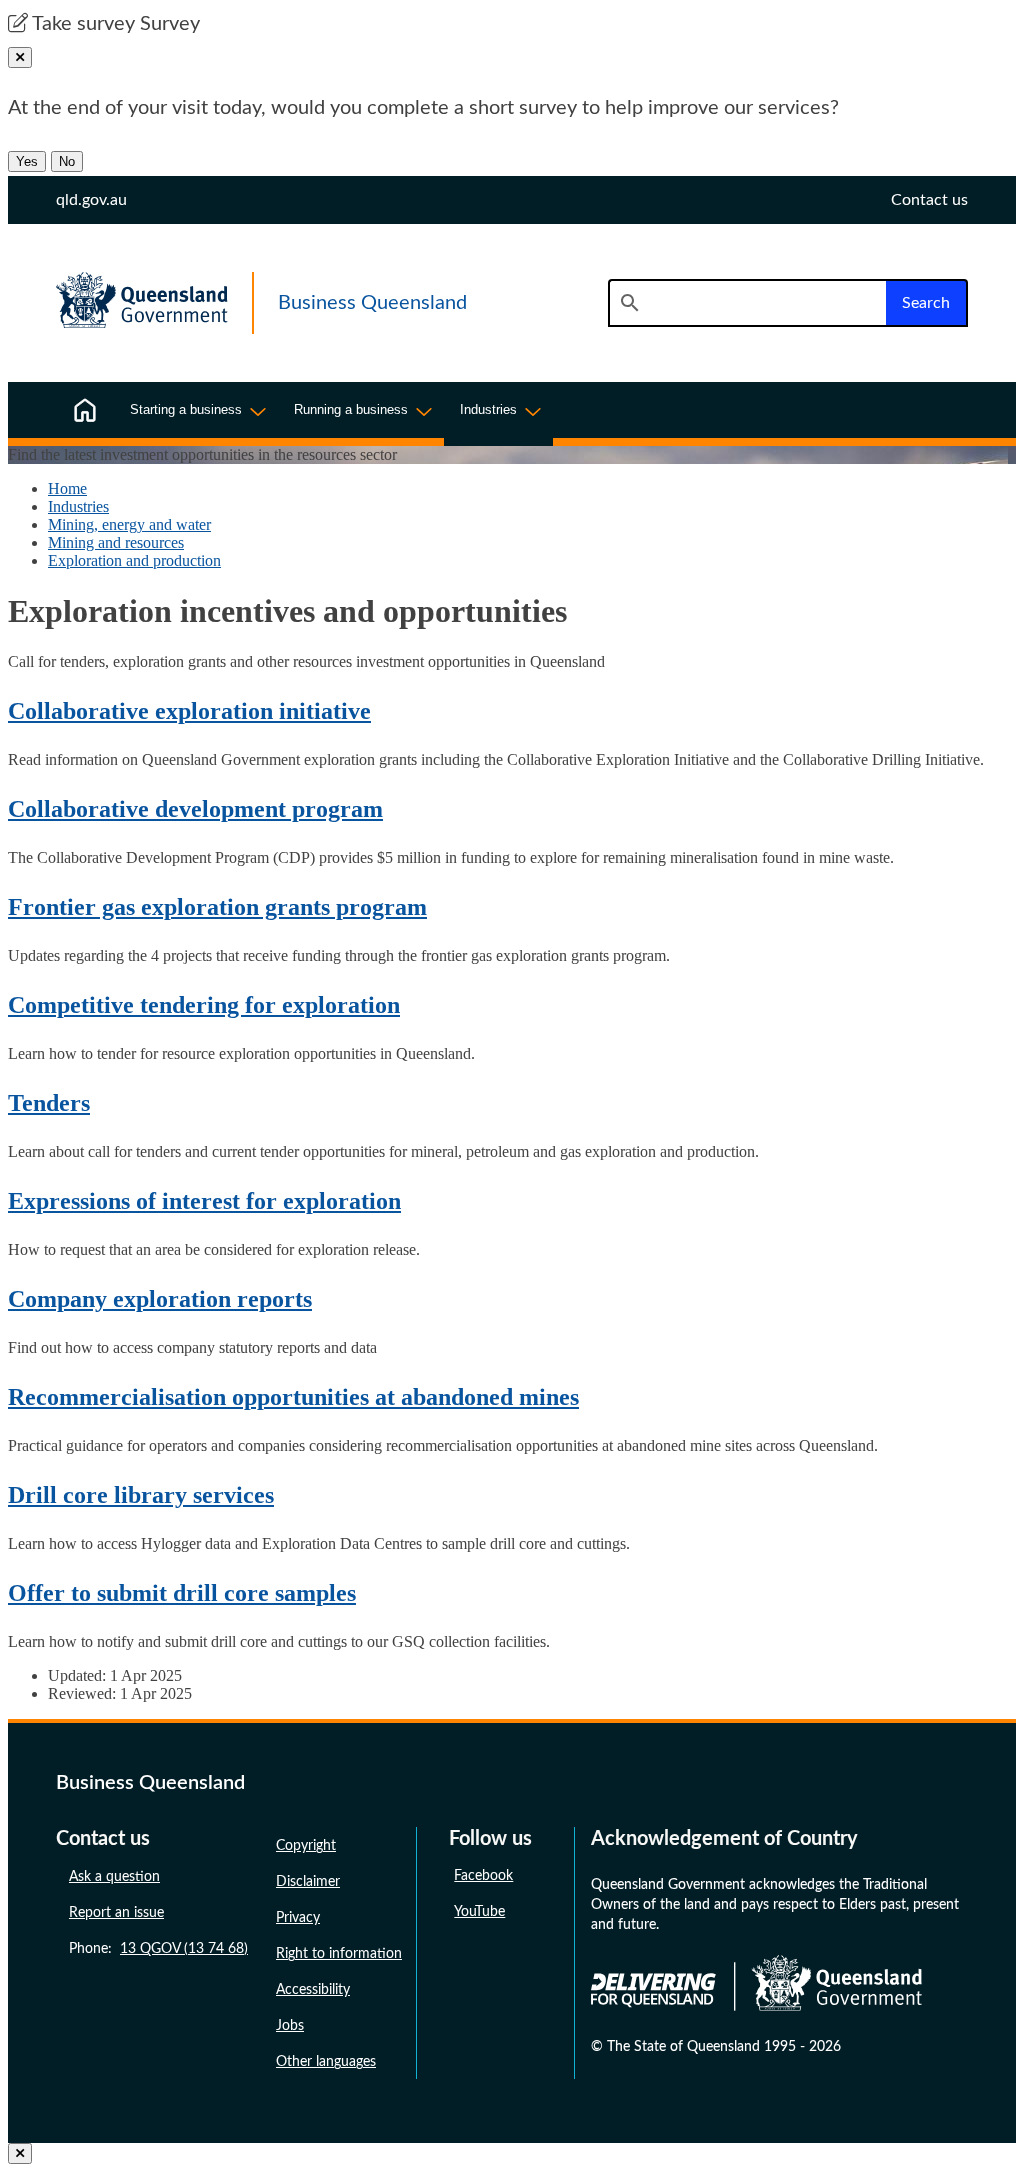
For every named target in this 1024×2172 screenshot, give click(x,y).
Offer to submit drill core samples (182, 1593)
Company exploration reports (160, 1299)
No (67, 161)
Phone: (158, 1949)
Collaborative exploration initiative (189, 711)
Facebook (483, 1876)
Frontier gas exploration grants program (217, 907)
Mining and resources (116, 542)
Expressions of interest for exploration (204, 1201)
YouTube (479, 1912)
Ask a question (114, 1877)
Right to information (339, 1954)
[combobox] (747, 303)
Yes (27, 161)
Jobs (290, 2026)
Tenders (49, 1103)
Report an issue (116, 1913)
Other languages (326, 2062)
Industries (78, 506)
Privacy (298, 1918)
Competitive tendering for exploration (204, 1005)
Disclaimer (308, 1882)
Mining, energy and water (129, 524)
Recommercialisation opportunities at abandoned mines (293, 1397)
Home (67, 488)
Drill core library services (141, 1495)
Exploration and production (134, 560)
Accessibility (313, 1990)
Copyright (306, 1846)
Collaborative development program (195, 809)
